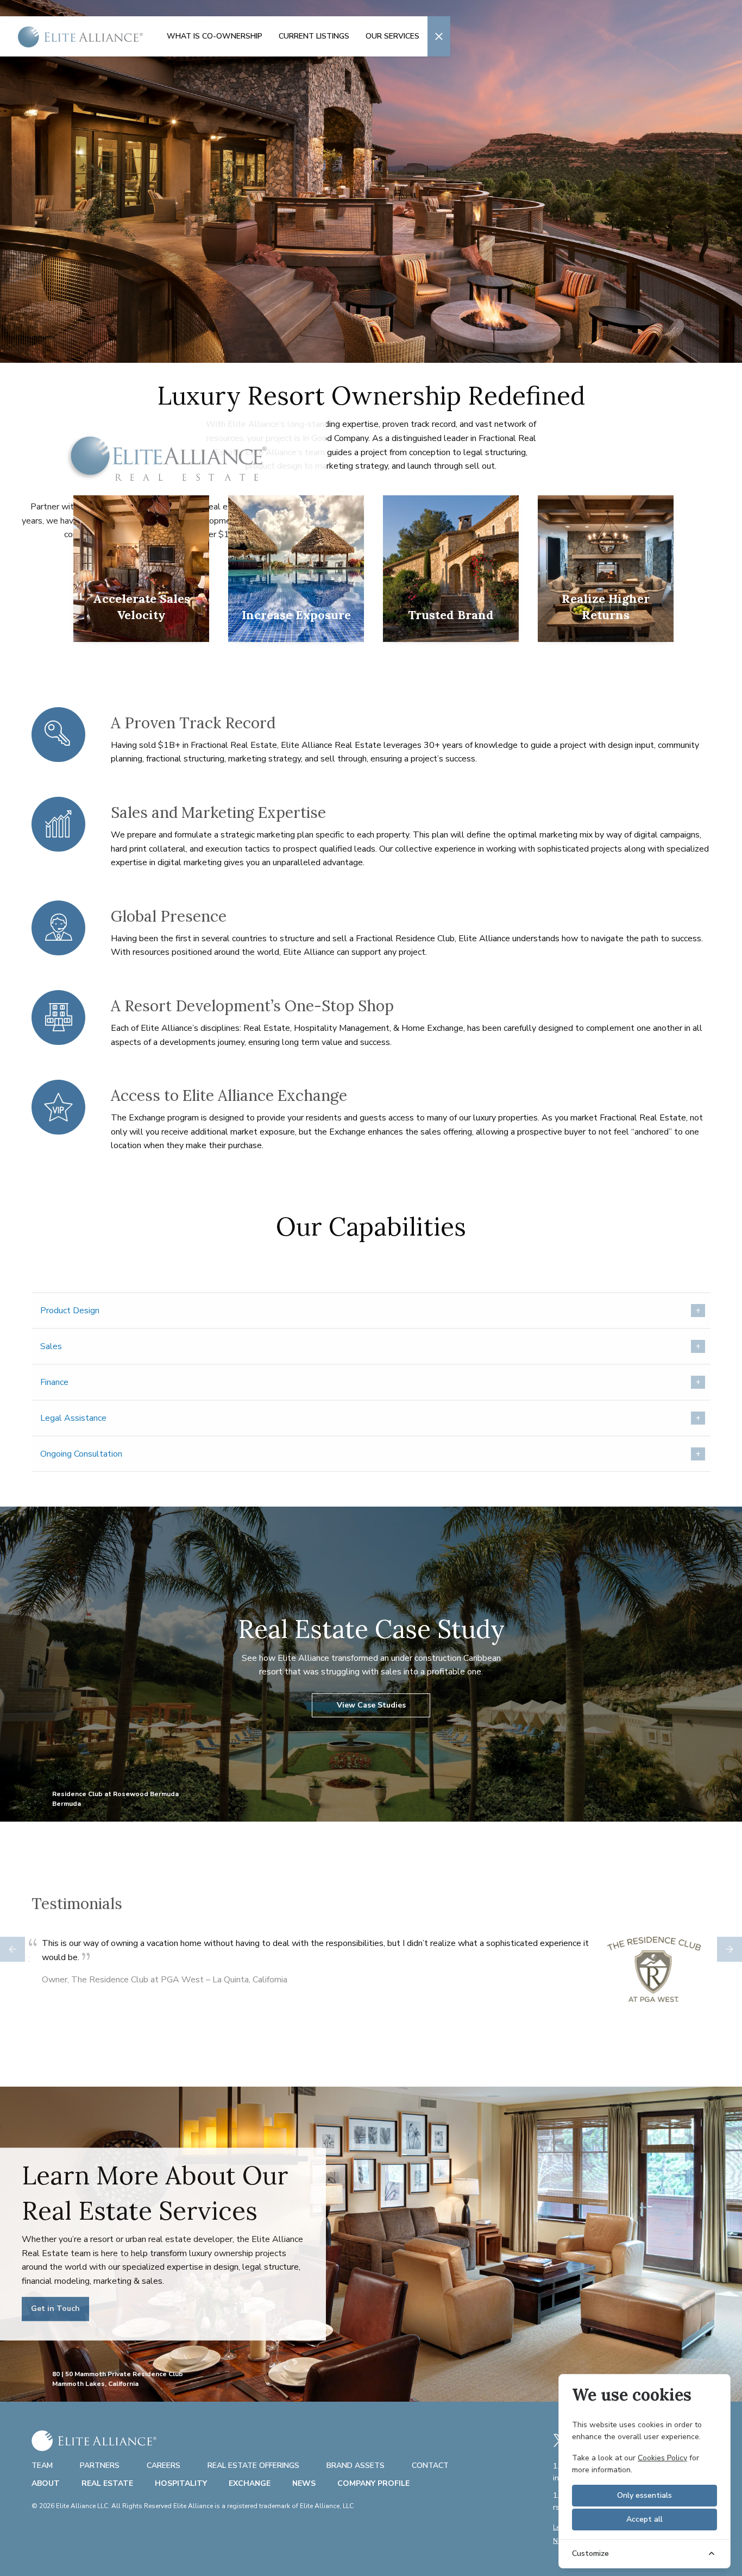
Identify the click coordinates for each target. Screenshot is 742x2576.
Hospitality (181, 2483)
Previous (12, 1949)
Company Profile (373, 2483)
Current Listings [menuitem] (314, 36)
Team (42, 2465)
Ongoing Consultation (81, 1454)
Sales (51, 1346)
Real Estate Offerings (253, 2465)
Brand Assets (356, 2465)
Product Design (70, 1311)
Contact (430, 2465)
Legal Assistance (73, 1418)
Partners (100, 2465)
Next (730, 1949)
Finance (54, 1382)
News (304, 2483)
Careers (164, 2465)
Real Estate (107, 2483)
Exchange (250, 2483)
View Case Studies (371, 1705)
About (46, 2483)
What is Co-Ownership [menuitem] (215, 36)
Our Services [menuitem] (392, 36)
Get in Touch (55, 2309)
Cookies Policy (662, 2458)
